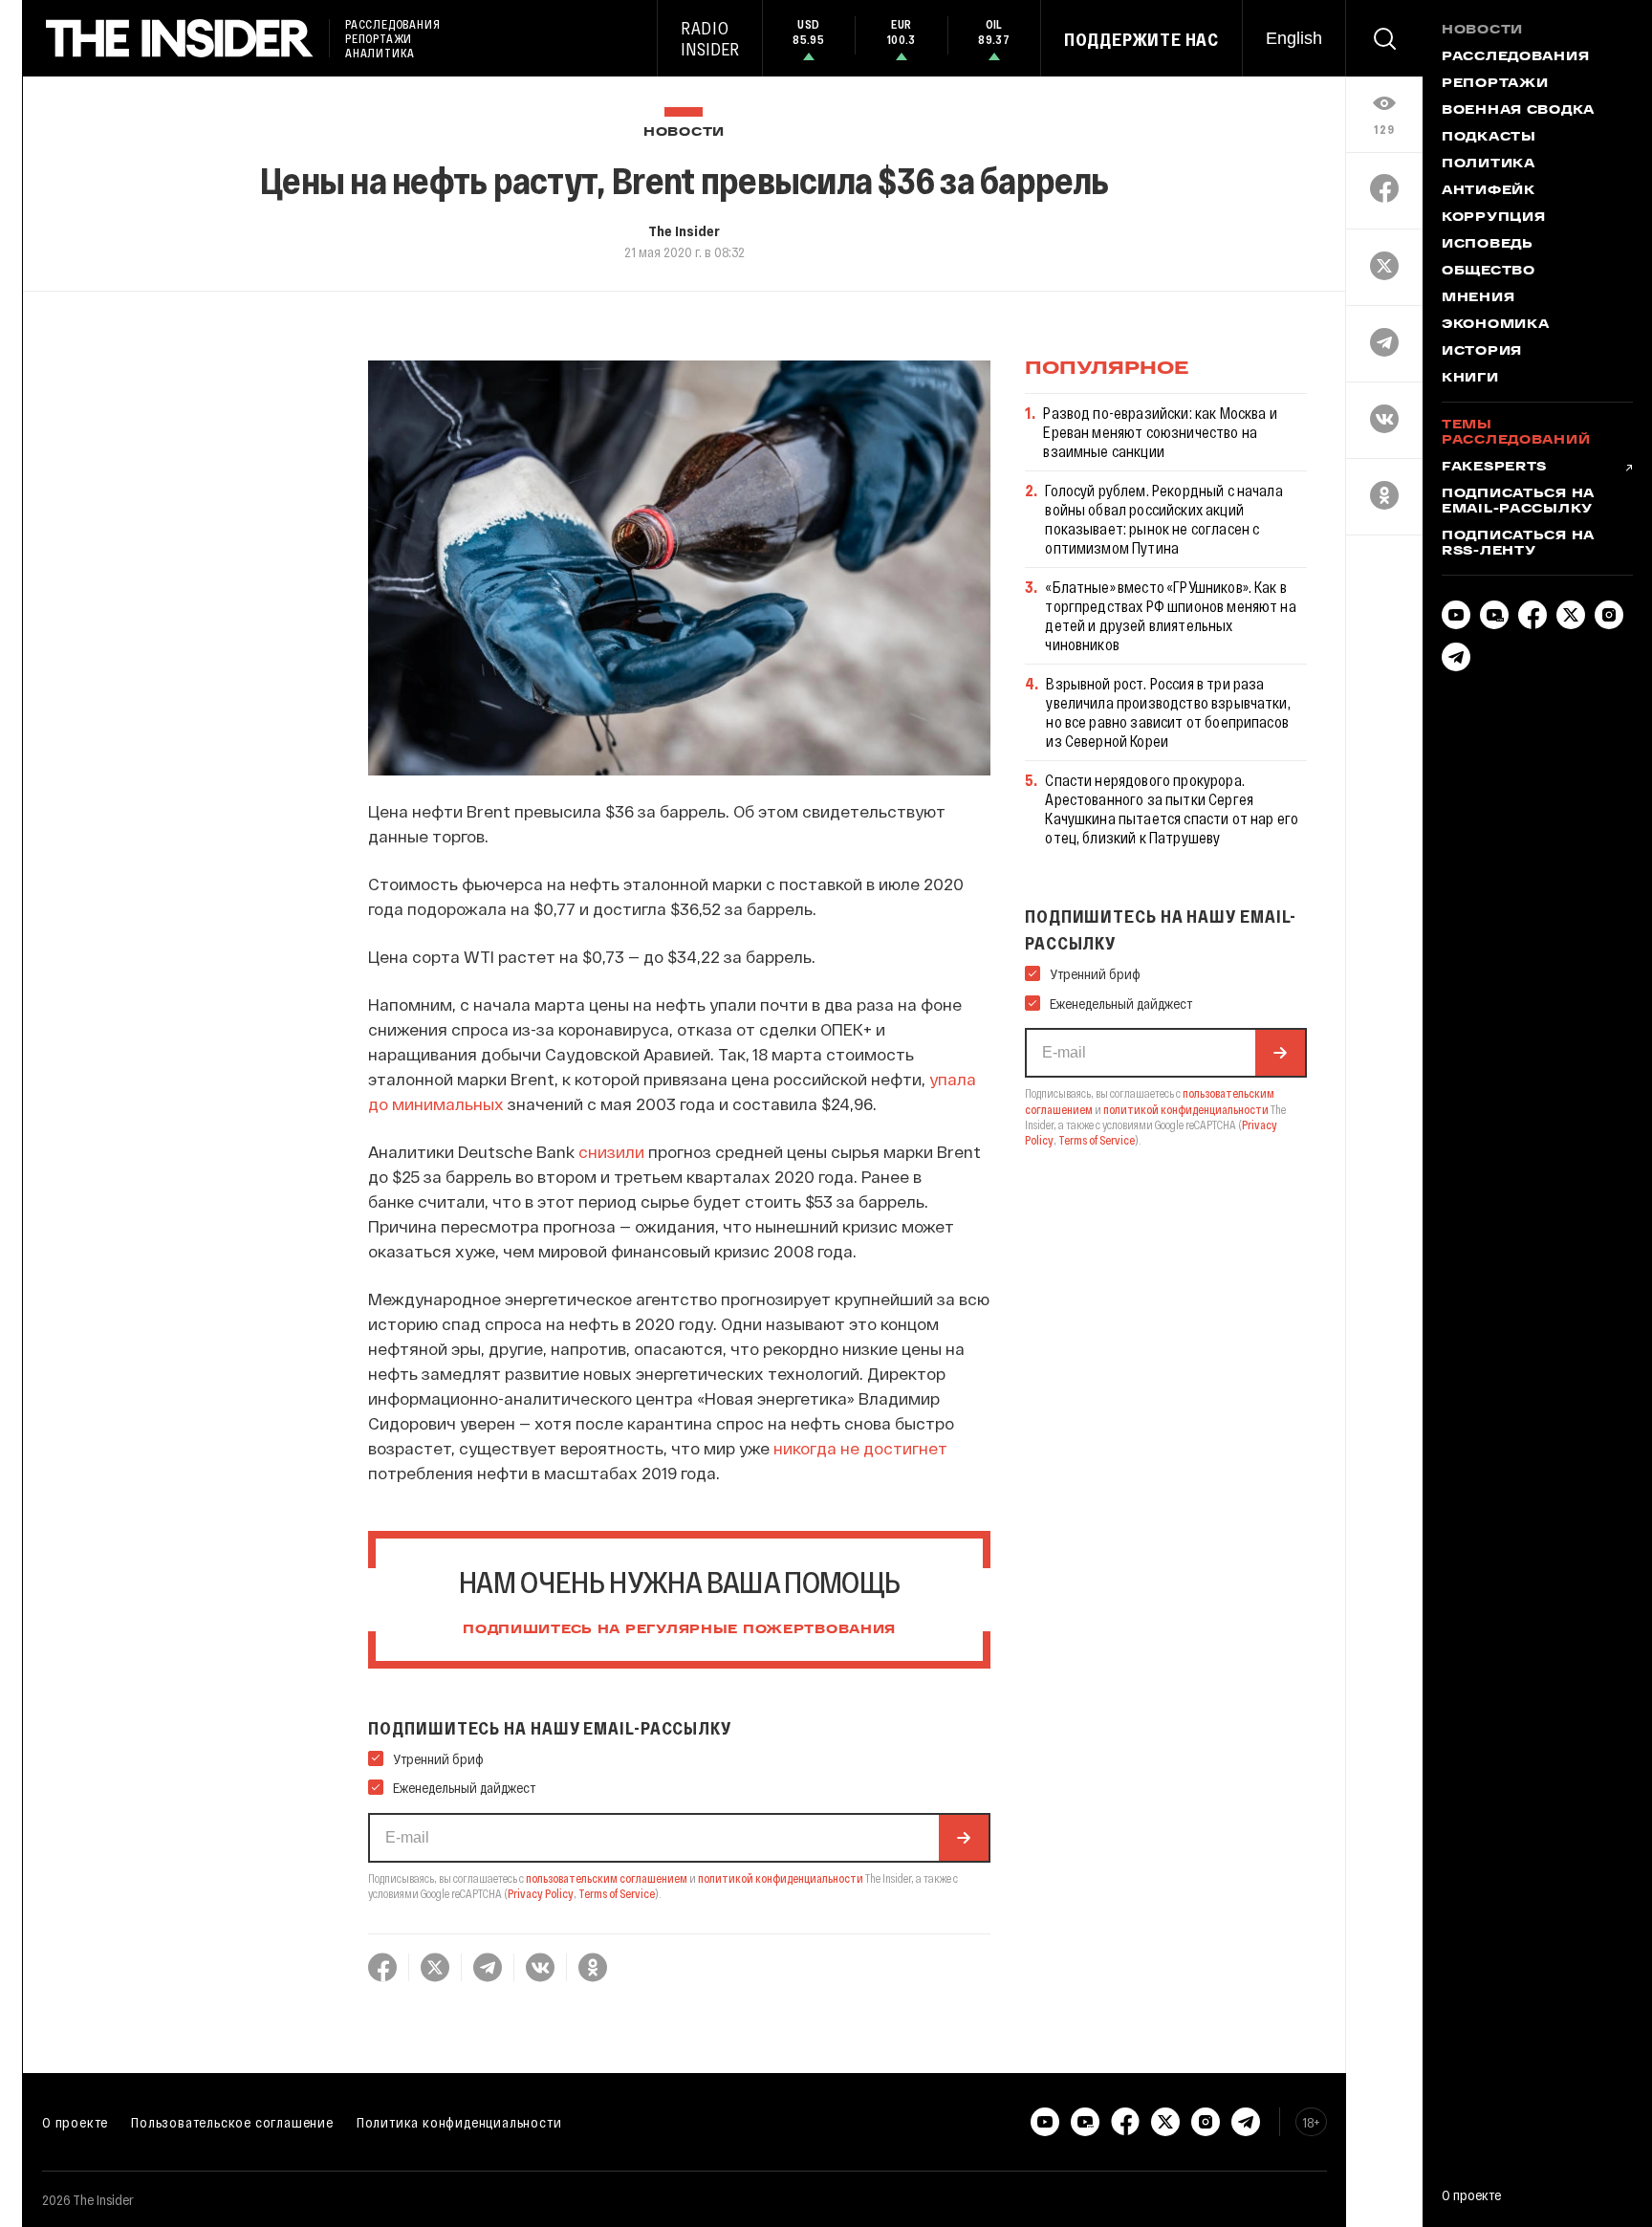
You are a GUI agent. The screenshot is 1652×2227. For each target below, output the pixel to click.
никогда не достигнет (860, 1448)
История (1482, 352)
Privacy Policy (541, 1893)
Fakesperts (1494, 468)
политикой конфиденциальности (781, 1878)
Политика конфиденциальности (459, 2122)
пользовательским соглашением (607, 1878)
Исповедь (1488, 245)
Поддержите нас (1141, 39)
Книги (1470, 379)
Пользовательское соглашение (232, 2122)
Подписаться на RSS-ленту (1518, 544)
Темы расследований (1516, 433)
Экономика (1495, 325)
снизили (611, 1151)
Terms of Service (617, 1893)
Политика (1489, 164)
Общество (1489, 272)
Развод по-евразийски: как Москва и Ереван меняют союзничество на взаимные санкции (1160, 432)
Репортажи (1495, 84)
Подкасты (1489, 138)
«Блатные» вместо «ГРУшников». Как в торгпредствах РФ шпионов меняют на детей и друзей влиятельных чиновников (1170, 615)
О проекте (75, 2122)
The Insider (684, 230)
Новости (684, 132)
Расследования (1515, 57)
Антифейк (1489, 191)
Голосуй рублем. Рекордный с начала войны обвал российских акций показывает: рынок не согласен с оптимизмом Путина (1163, 519)
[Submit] (964, 1838)
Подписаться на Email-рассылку (1518, 502)
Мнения (1478, 298)
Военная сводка (1518, 111)
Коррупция (1493, 218)
